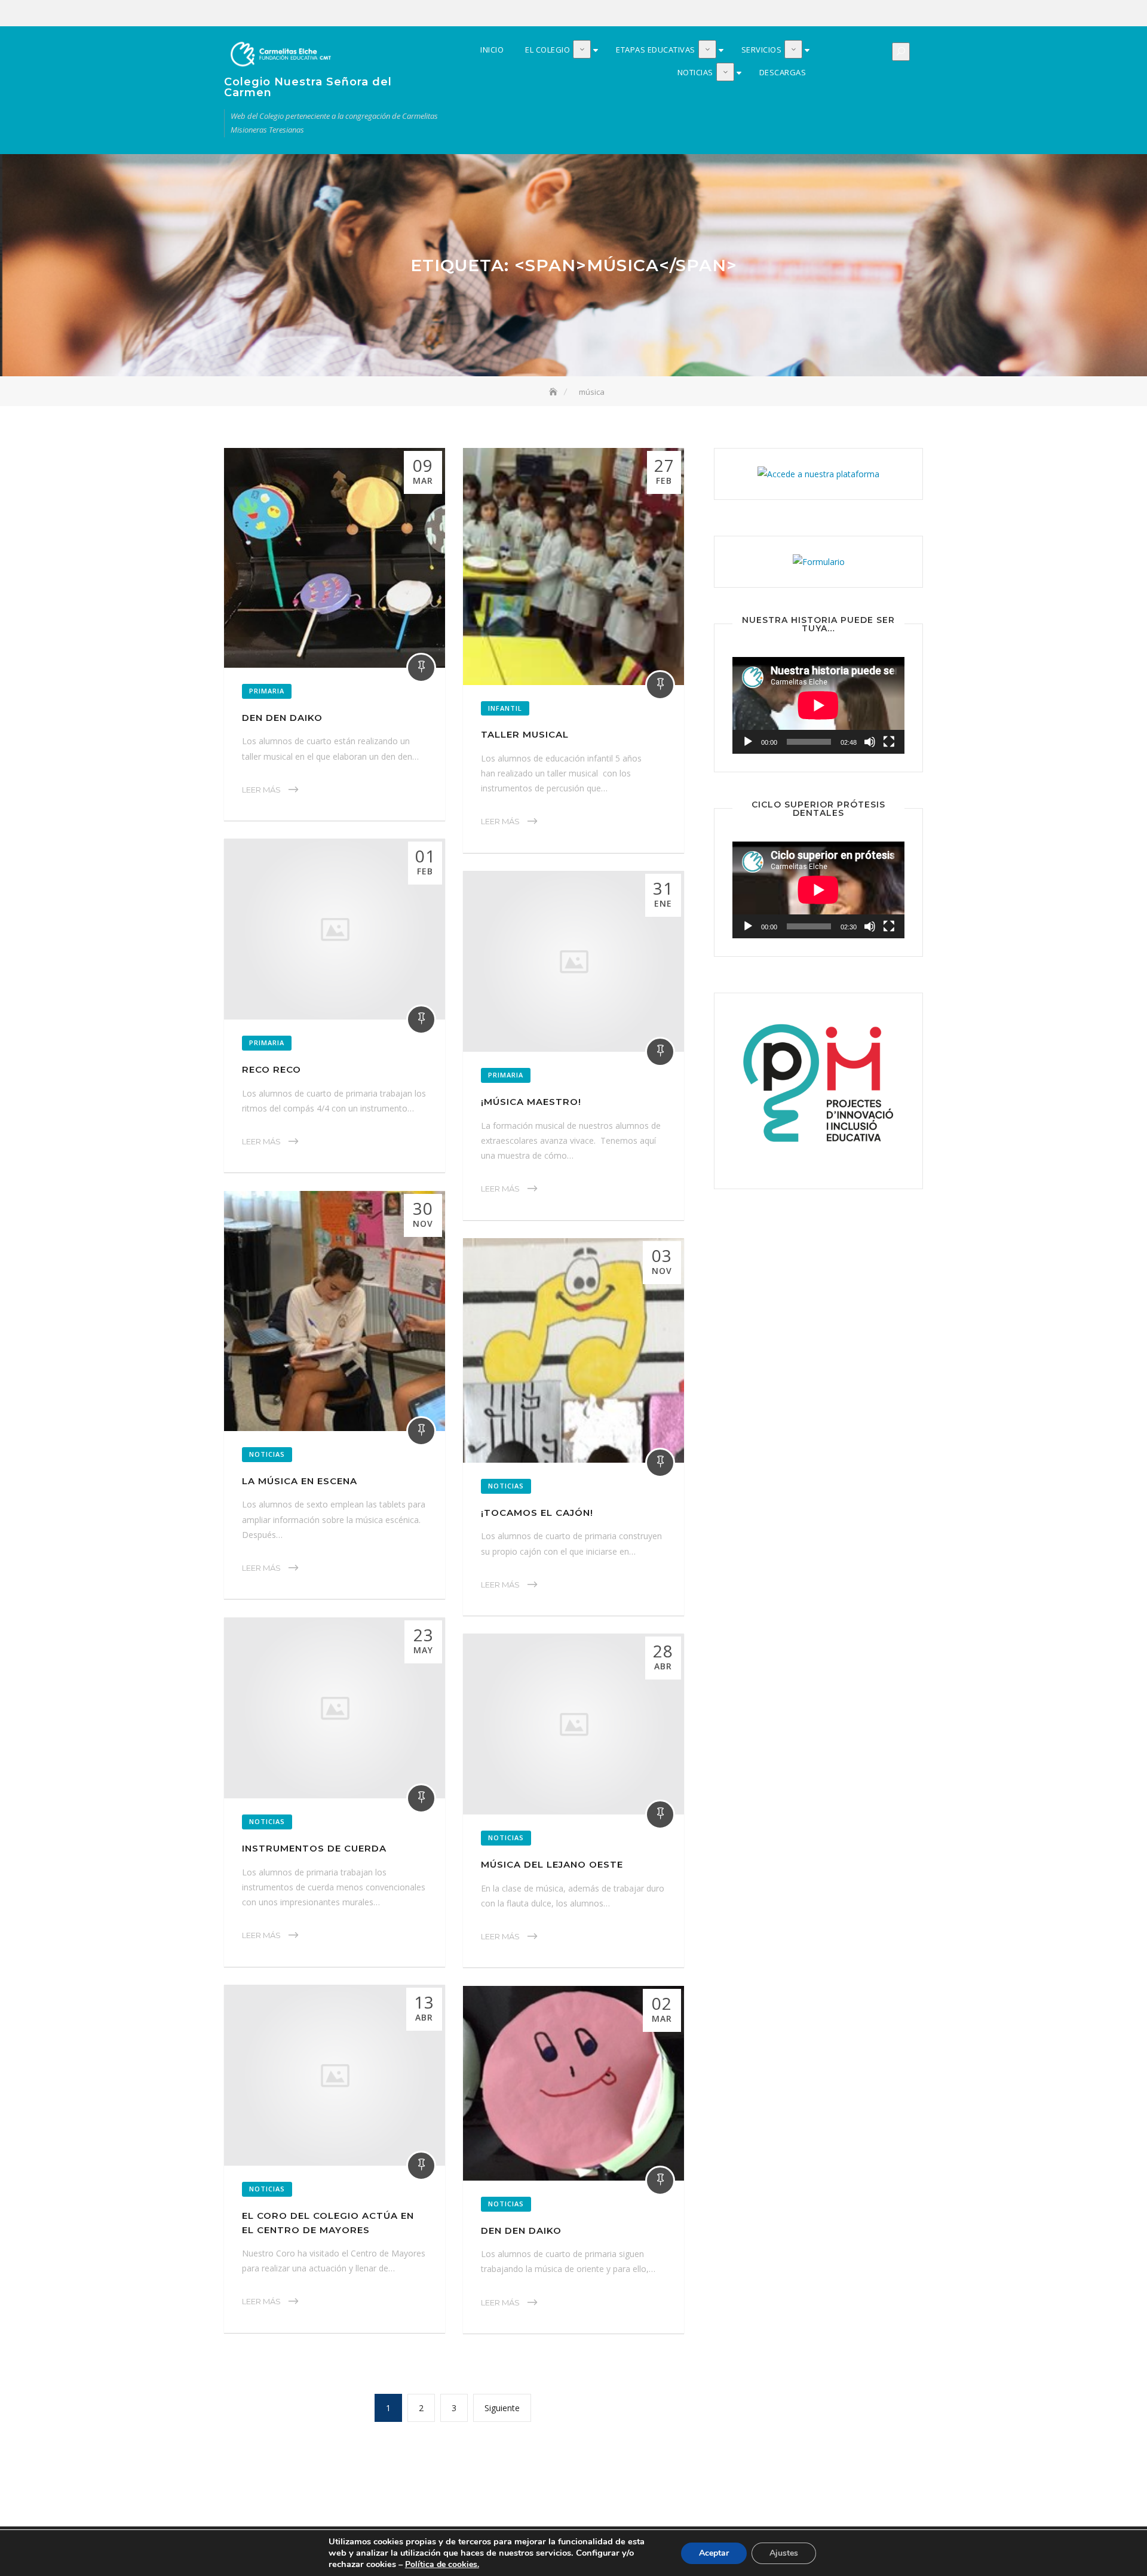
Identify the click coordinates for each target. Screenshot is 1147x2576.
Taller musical (525, 734)
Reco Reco (272, 1069)
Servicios (879, 14)
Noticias (897, 14)
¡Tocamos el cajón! (537, 1513)
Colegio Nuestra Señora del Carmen (308, 87)
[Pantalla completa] (889, 742)
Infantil (505, 708)
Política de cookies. (442, 2564)
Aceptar (714, 2553)
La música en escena (300, 1481)
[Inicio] (554, 392)
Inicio (826, 14)
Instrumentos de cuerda (314, 1848)
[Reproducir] (748, 742)
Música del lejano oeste (552, 1864)
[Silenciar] (870, 742)
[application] (818, 705)
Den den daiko (282, 718)
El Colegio (844, 14)
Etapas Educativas (861, 14)
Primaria (267, 691)
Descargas (915, 14)
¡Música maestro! (531, 1102)
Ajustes (784, 2553)
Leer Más (261, 790)
